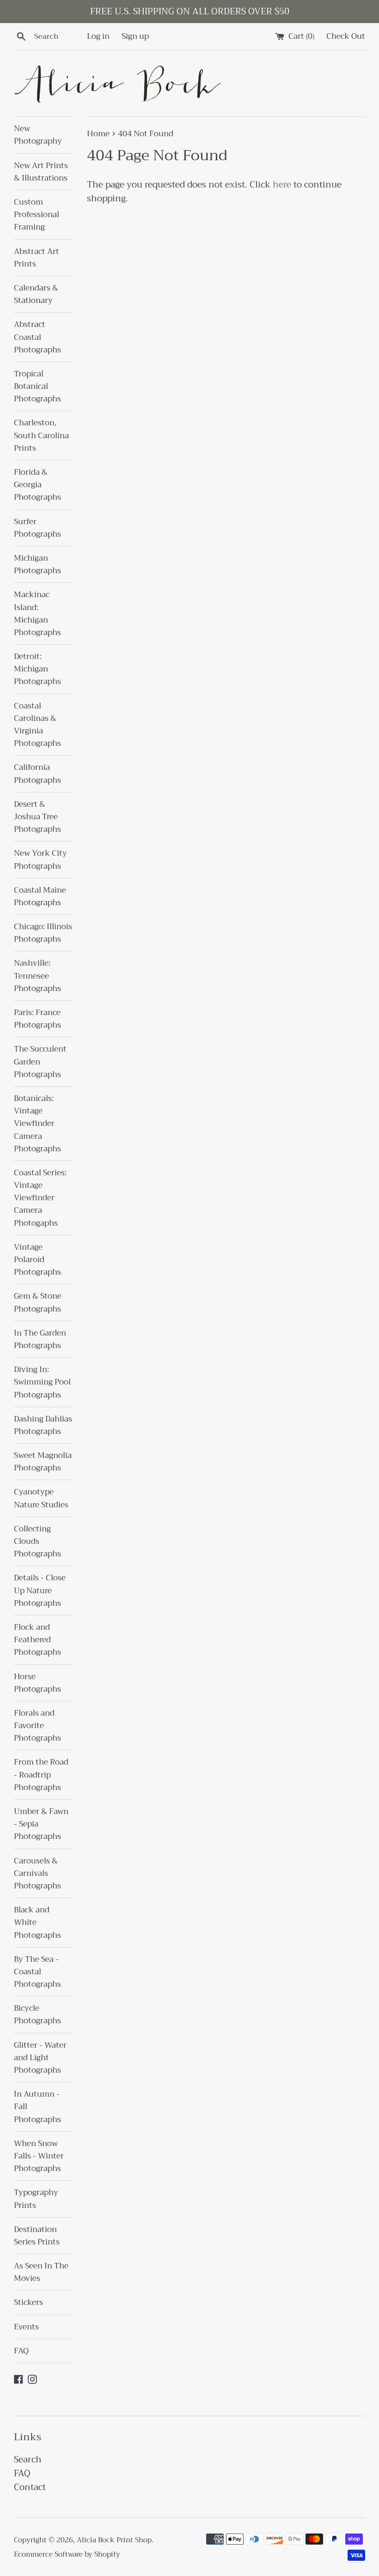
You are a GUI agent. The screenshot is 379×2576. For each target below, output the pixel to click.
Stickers (28, 2302)
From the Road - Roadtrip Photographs (41, 1775)
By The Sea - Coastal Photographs (37, 1972)
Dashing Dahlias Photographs (43, 1425)
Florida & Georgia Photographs (37, 485)
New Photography (38, 135)
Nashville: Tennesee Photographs (37, 976)
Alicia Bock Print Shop (114, 2540)
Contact (30, 2487)
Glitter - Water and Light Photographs (40, 2058)
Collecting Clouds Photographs (37, 1541)
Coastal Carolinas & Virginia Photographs (37, 725)
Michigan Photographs (37, 564)
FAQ (21, 2351)
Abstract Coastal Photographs (37, 337)
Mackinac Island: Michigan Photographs (37, 614)
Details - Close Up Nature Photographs (40, 1590)
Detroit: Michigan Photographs (37, 669)
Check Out (346, 36)
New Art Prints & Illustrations (41, 172)
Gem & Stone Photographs (38, 1302)
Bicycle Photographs (37, 2014)
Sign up (135, 36)
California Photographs (37, 774)
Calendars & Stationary (36, 294)
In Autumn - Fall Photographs (37, 2107)
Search (28, 2459)
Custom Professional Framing (37, 215)
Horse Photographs (37, 1683)
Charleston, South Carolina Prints (41, 435)
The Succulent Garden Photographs (40, 1061)
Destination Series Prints (37, 2236)
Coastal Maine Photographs (40, 896)
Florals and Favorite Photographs (37, 1726)
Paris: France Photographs (37, 1019)
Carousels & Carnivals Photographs (37, 1873)
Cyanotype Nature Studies (41, 1498)
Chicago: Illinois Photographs (43, 933)
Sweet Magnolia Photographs (43, 1462)
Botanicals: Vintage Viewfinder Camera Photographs (37, 1124)
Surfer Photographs (37, 528)
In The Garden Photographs (40, 1339)
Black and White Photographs (37, 1922)
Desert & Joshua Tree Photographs (37, 817)
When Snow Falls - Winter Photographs (39, 2156)
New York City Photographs (40, 859)
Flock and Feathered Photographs (37, 1640)
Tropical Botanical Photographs (37, 386)
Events (26, 2327)
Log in (98, 36)
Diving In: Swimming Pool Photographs (42, 1382)
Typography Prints (36, 2199)
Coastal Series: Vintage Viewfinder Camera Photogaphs (40, 1198)
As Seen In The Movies (41, 2272)
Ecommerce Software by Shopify (67, 2554)
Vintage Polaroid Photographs (37, 1260)
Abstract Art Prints (37, 258)
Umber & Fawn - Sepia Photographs (41, 1824)
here (282, 184)
